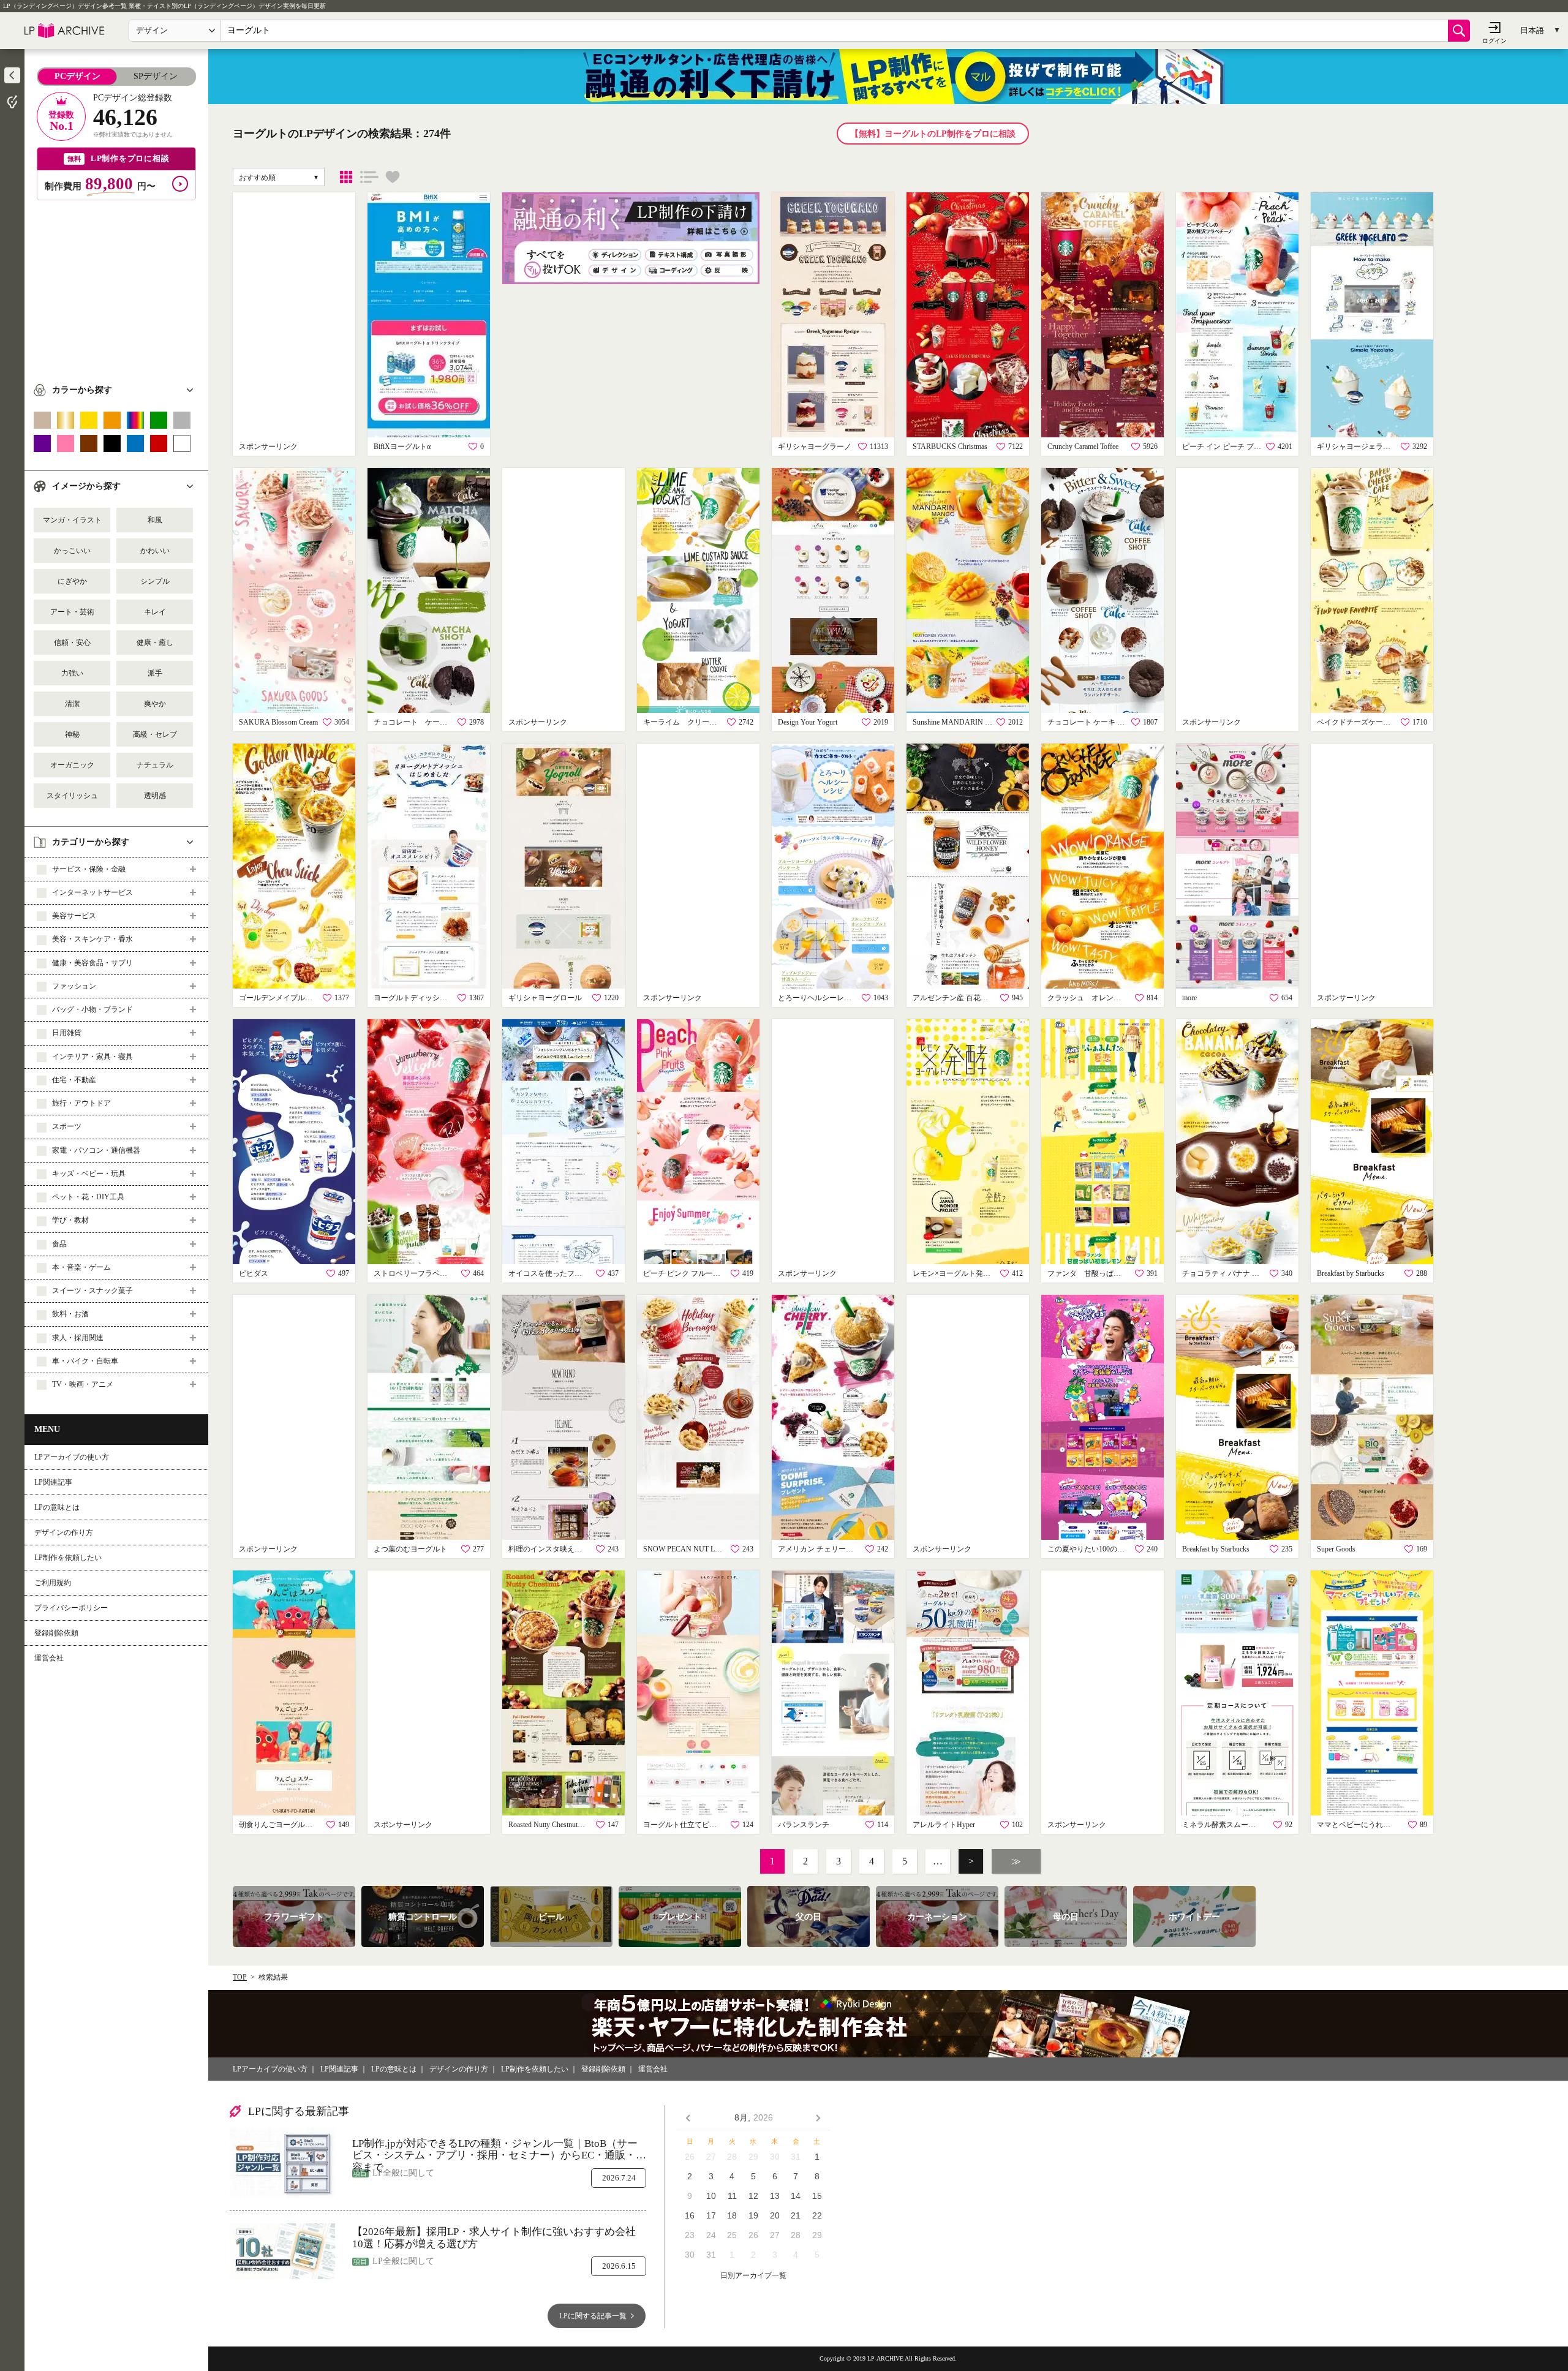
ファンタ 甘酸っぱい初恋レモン (1087, 1273)
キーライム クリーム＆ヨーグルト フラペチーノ (683, 722)
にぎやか (72, 581)
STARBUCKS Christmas (950, 447)
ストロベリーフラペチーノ (413, 1273)
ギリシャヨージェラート (1357, 447)
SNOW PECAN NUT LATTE (683, 1549)
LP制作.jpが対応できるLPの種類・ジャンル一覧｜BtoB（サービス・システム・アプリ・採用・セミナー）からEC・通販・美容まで (499, 2150)
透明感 (155, 796)
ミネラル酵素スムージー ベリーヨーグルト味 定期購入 (1222, 1825)
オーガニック (72, 765)
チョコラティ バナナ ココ (1222, 1273)
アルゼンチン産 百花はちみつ (952, 998)
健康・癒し (155, 643)
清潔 (72, 704)
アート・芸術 (72, 612)
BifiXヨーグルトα (402, 447)
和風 (155, 520)
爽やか (155, 704)
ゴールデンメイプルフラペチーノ (279, 998)
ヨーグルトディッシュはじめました (413, 998)
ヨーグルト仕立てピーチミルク (683, 1825)
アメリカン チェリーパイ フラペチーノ (818, 1549)
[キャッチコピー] (369, 177)
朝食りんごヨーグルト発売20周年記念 (279, 1825)
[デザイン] (346, 177)
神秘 (72, 734)
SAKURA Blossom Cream (278, 722)
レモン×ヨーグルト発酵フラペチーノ (952, 1273)
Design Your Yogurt (808, 722)
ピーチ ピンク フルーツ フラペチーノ (683, 1273)
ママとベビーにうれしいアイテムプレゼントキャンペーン (1357, 1825)
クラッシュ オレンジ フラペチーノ (1087, 998)
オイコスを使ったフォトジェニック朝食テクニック (548, 1273)
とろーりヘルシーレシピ (818, 998)
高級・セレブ (155, 734)
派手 (155, 673)
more (1189, 998)
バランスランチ (804, 1825)
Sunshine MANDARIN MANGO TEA (952, 722)
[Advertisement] (116, 286)
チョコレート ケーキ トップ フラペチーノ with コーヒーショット (1087, 722)
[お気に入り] (393, 177)
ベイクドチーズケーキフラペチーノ (1357, 722)
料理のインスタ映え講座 (548, 1549)
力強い (72, 673)
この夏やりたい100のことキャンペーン (1087, 1549)
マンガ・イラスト (72, 520)
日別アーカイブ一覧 (753, 2276)
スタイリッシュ (72, 796)
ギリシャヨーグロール (545, 998)
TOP (240, 1977)
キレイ (155, 612)
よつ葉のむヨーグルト (410, 1549)
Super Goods (1336, 1549)
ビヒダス (254, 1273)
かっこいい (72, 551)
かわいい (155, 551)
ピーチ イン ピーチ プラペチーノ (1222, 447)
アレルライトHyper (944, 1825)
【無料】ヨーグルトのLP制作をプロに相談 (933, 134)
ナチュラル (155, 765)
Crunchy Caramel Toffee (1083, 447)
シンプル (155, 581)
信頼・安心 (72, 643)
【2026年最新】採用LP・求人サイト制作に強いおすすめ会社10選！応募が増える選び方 (494, 2238)
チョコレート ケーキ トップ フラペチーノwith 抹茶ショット (413, 722)
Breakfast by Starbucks (1351, 1273)
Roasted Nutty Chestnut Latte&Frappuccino (548, 1825)
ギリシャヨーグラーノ (815, 447)
